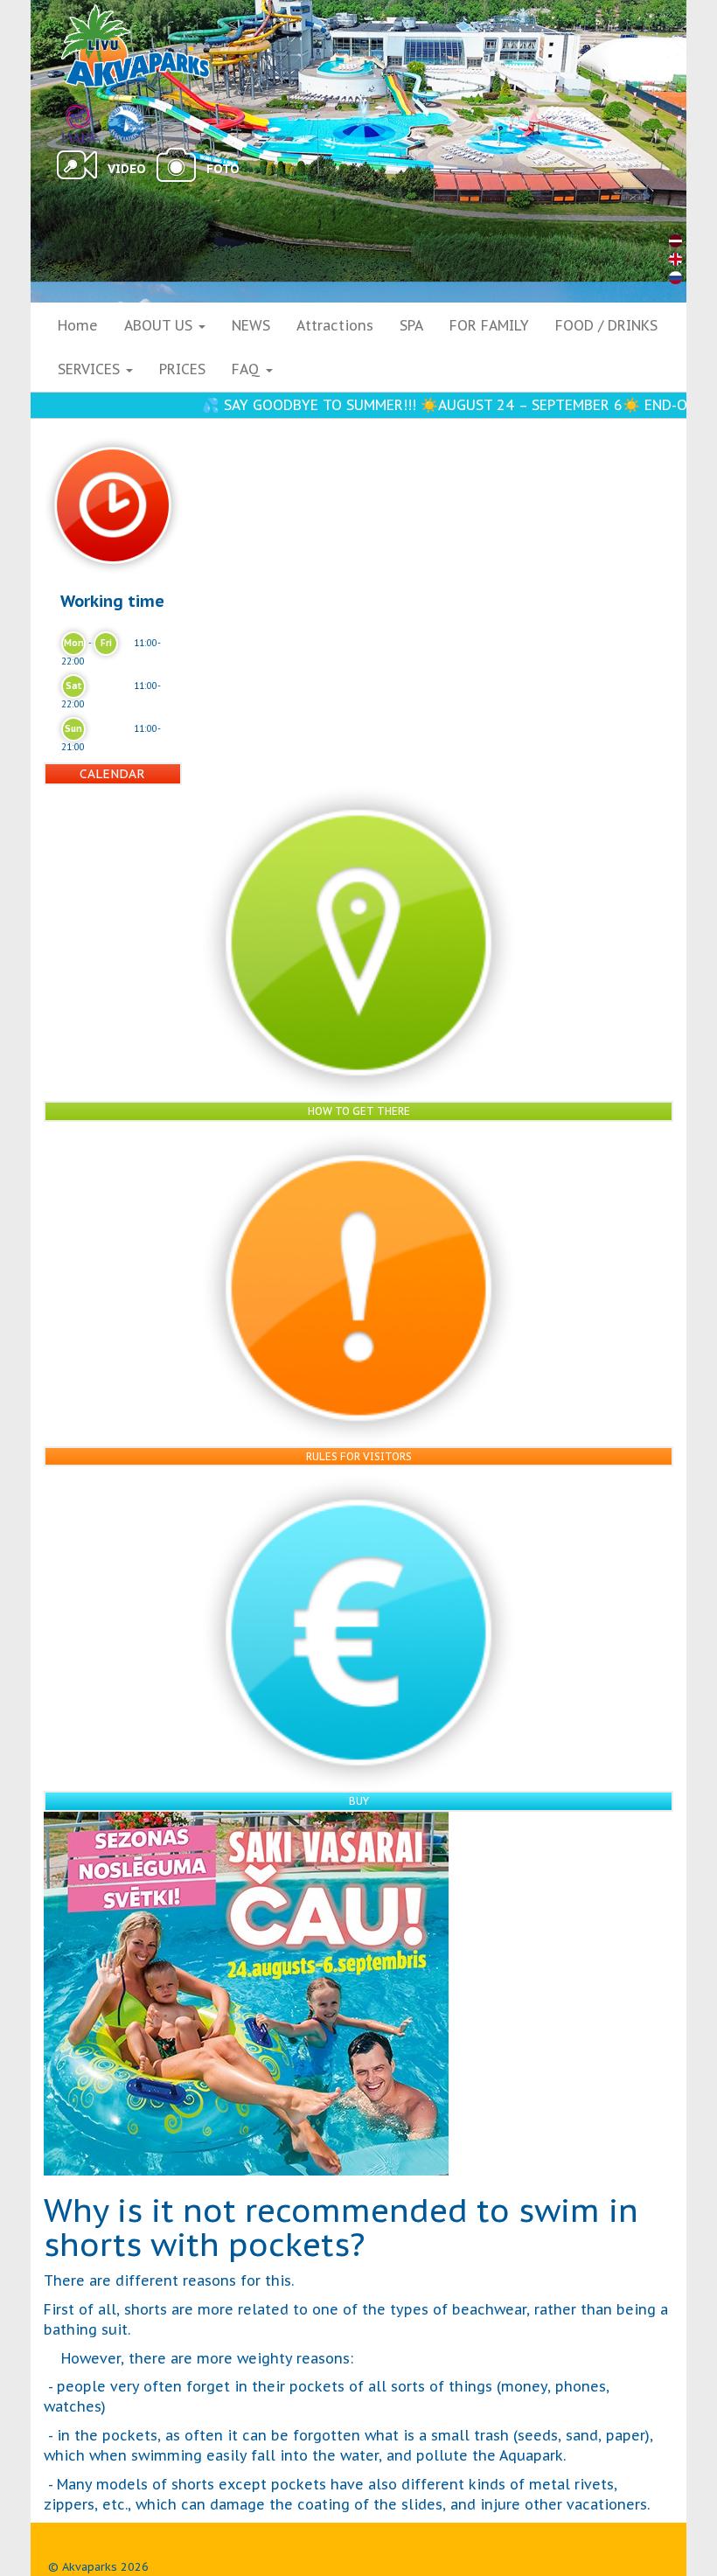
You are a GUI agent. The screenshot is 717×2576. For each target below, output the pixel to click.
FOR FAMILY (489, 325)
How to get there (359, 1111)
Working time (112, 601)
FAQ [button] (248, 369)
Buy (359, 1801)
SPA (411, 325)
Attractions (335, 325)
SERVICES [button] (91, 369)
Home (78, 325)
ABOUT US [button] (160, 325)
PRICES (182, 369)
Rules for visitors (359, 1456)
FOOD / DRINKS (606, 325)
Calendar (112, 774)
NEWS (251, 325)
